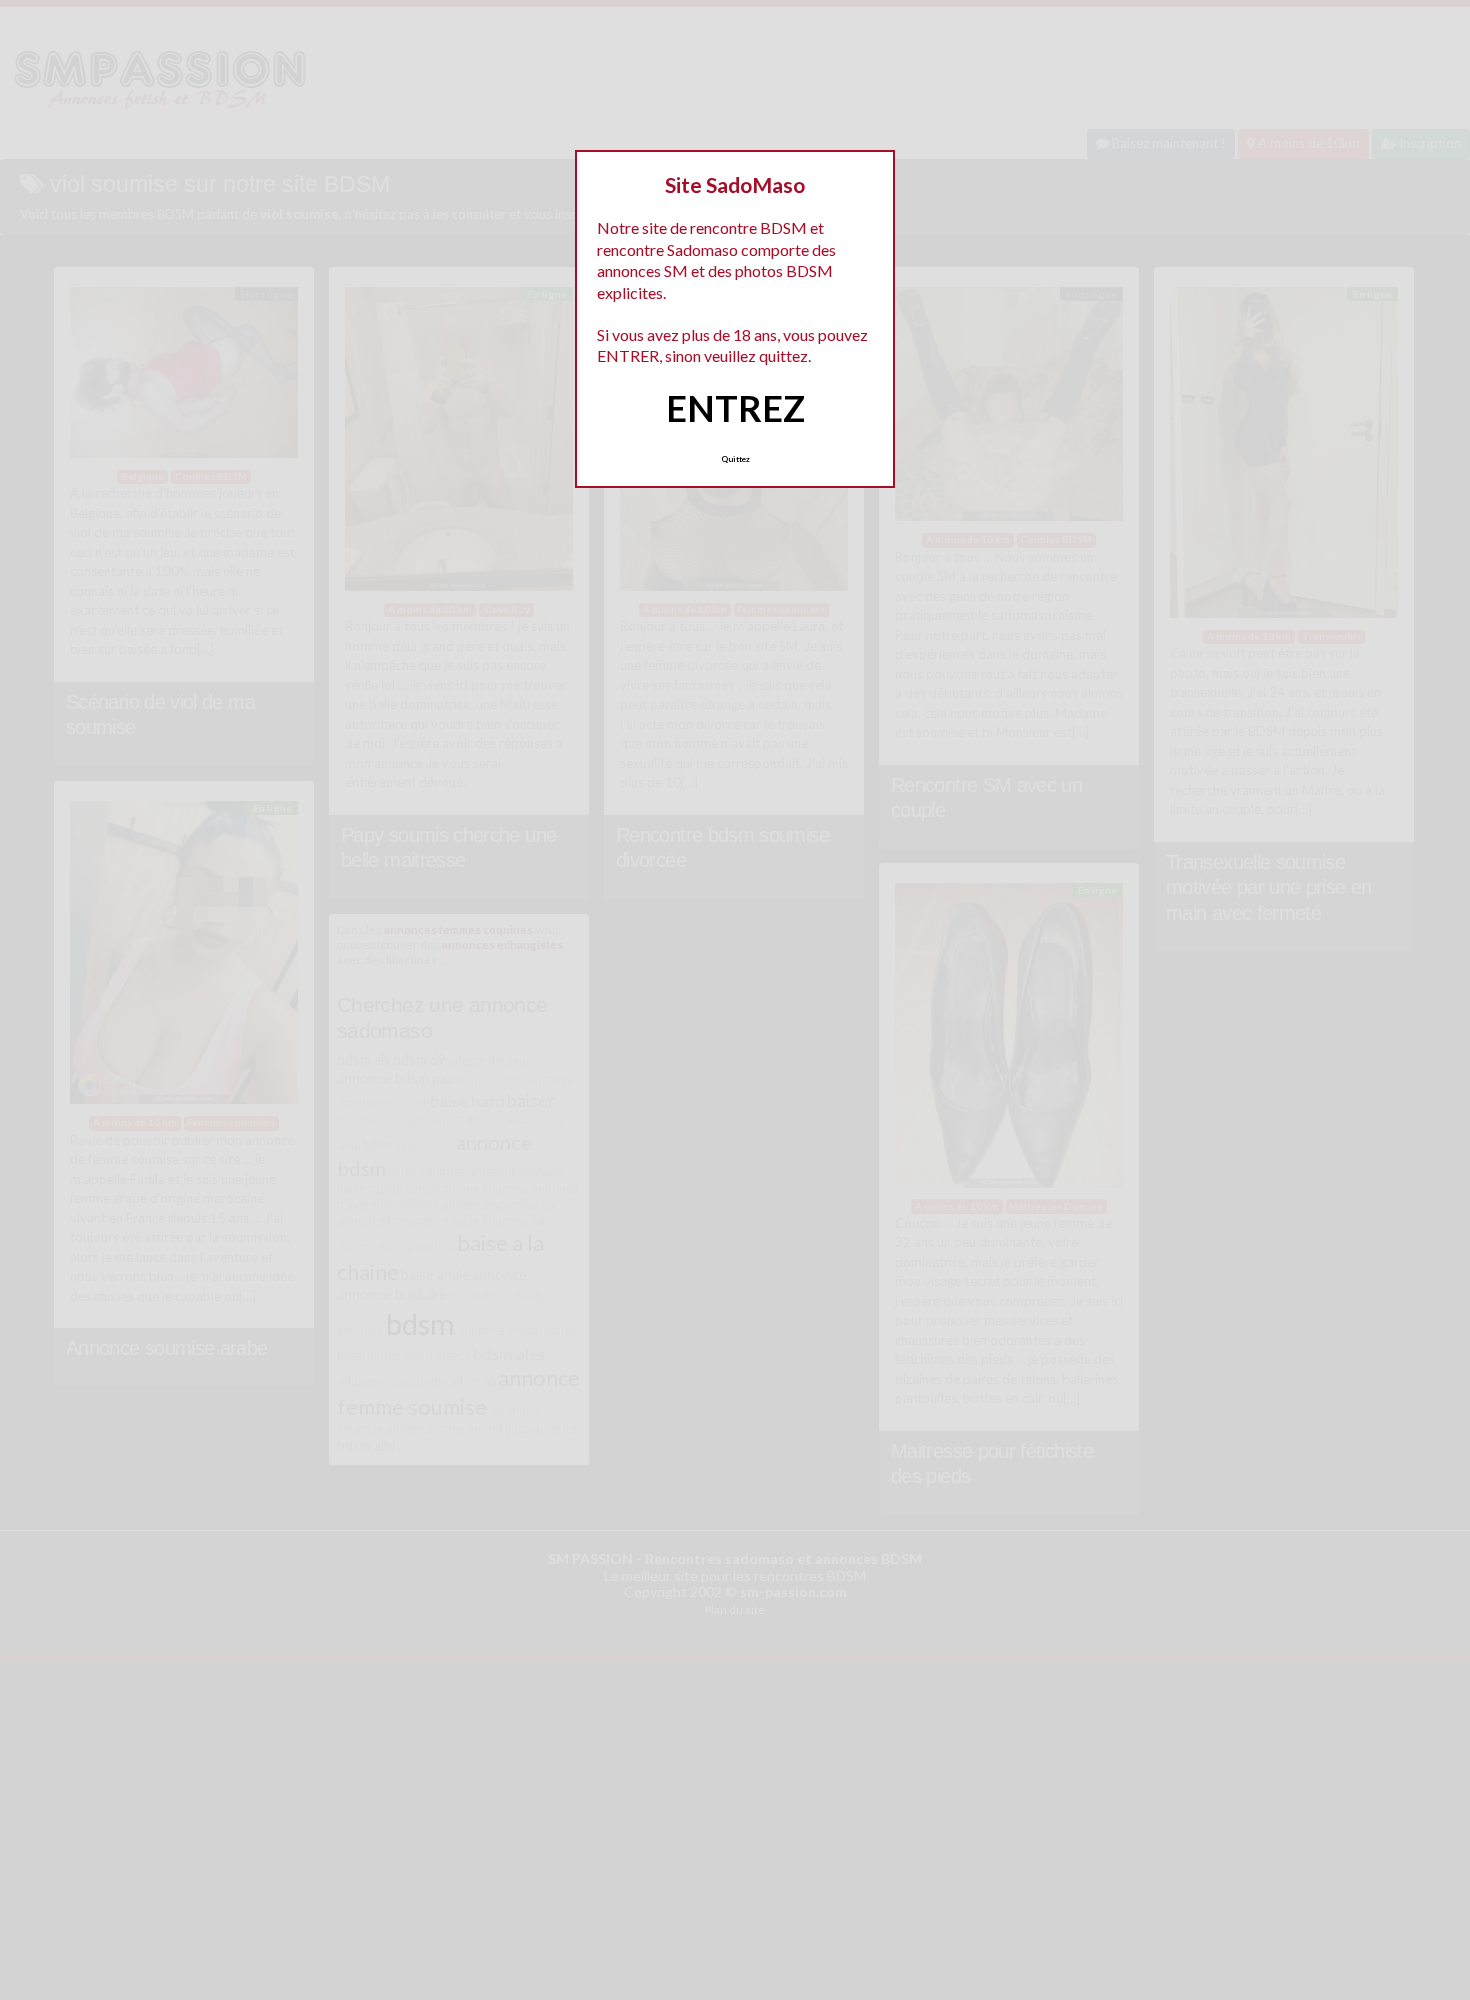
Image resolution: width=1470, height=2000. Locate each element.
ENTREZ (735, 408)
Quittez (735, 459)
